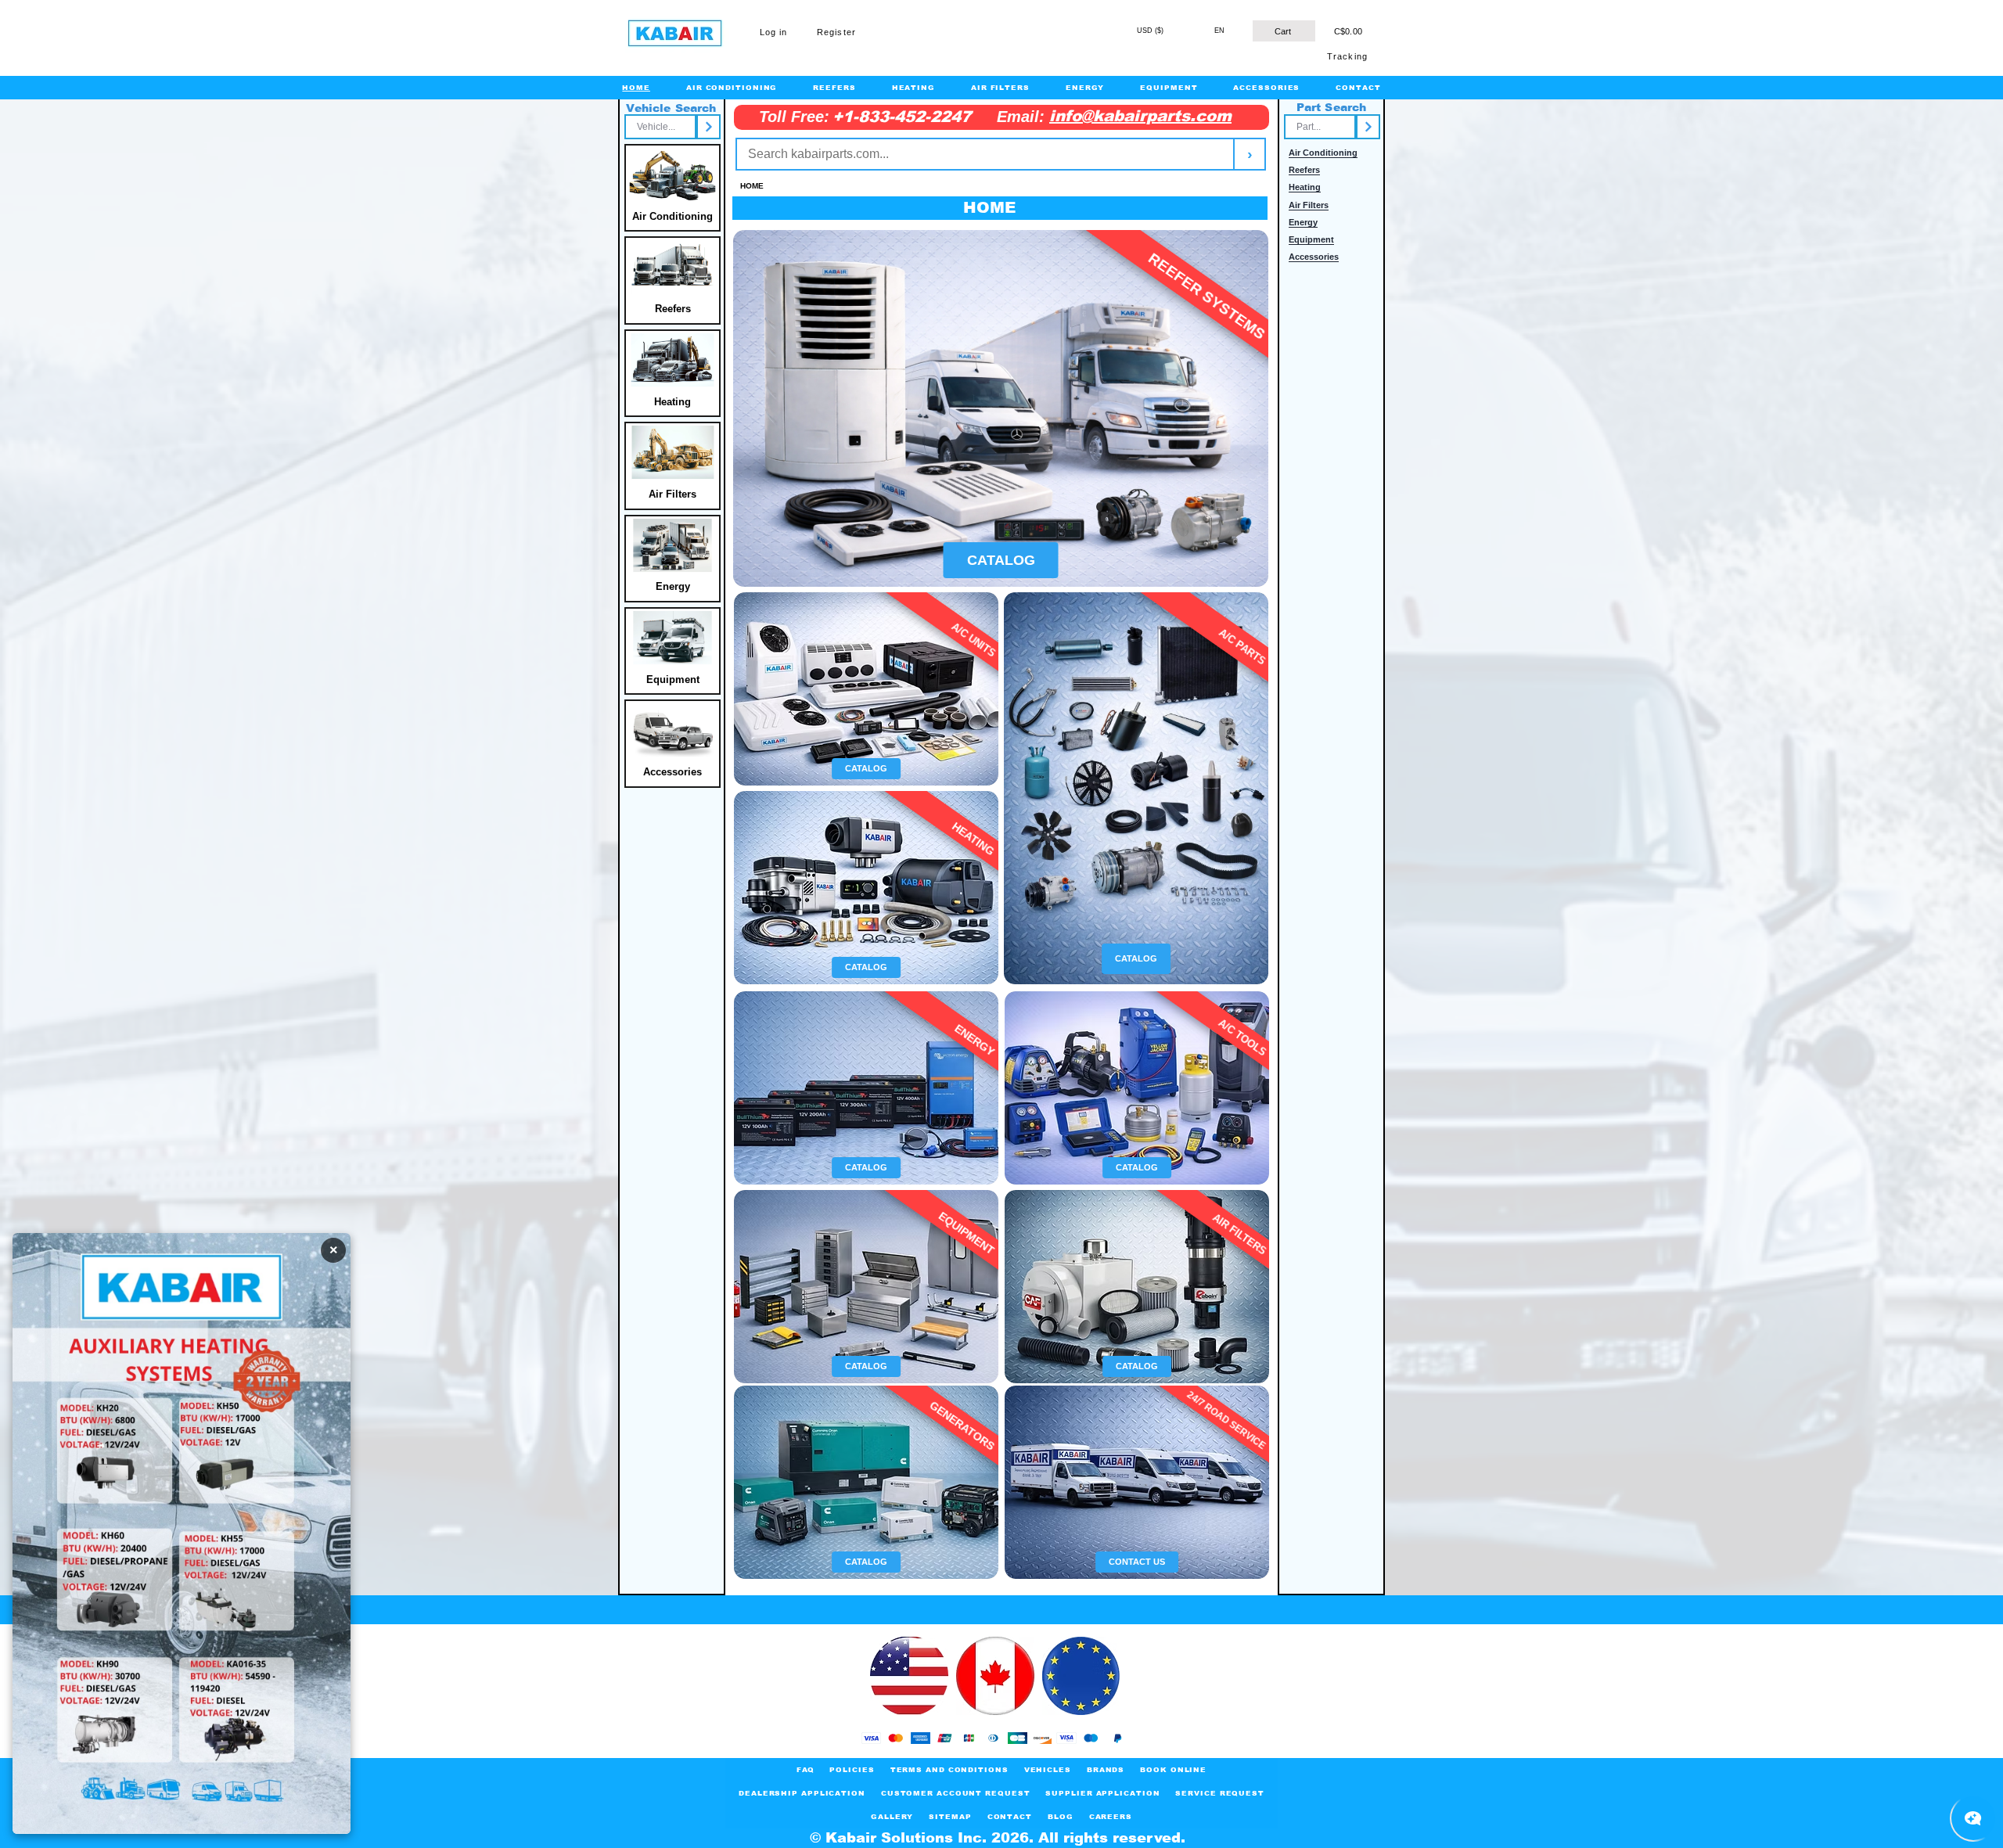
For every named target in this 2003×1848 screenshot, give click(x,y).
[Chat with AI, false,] (1973, 1818)
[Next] (708, 127)
